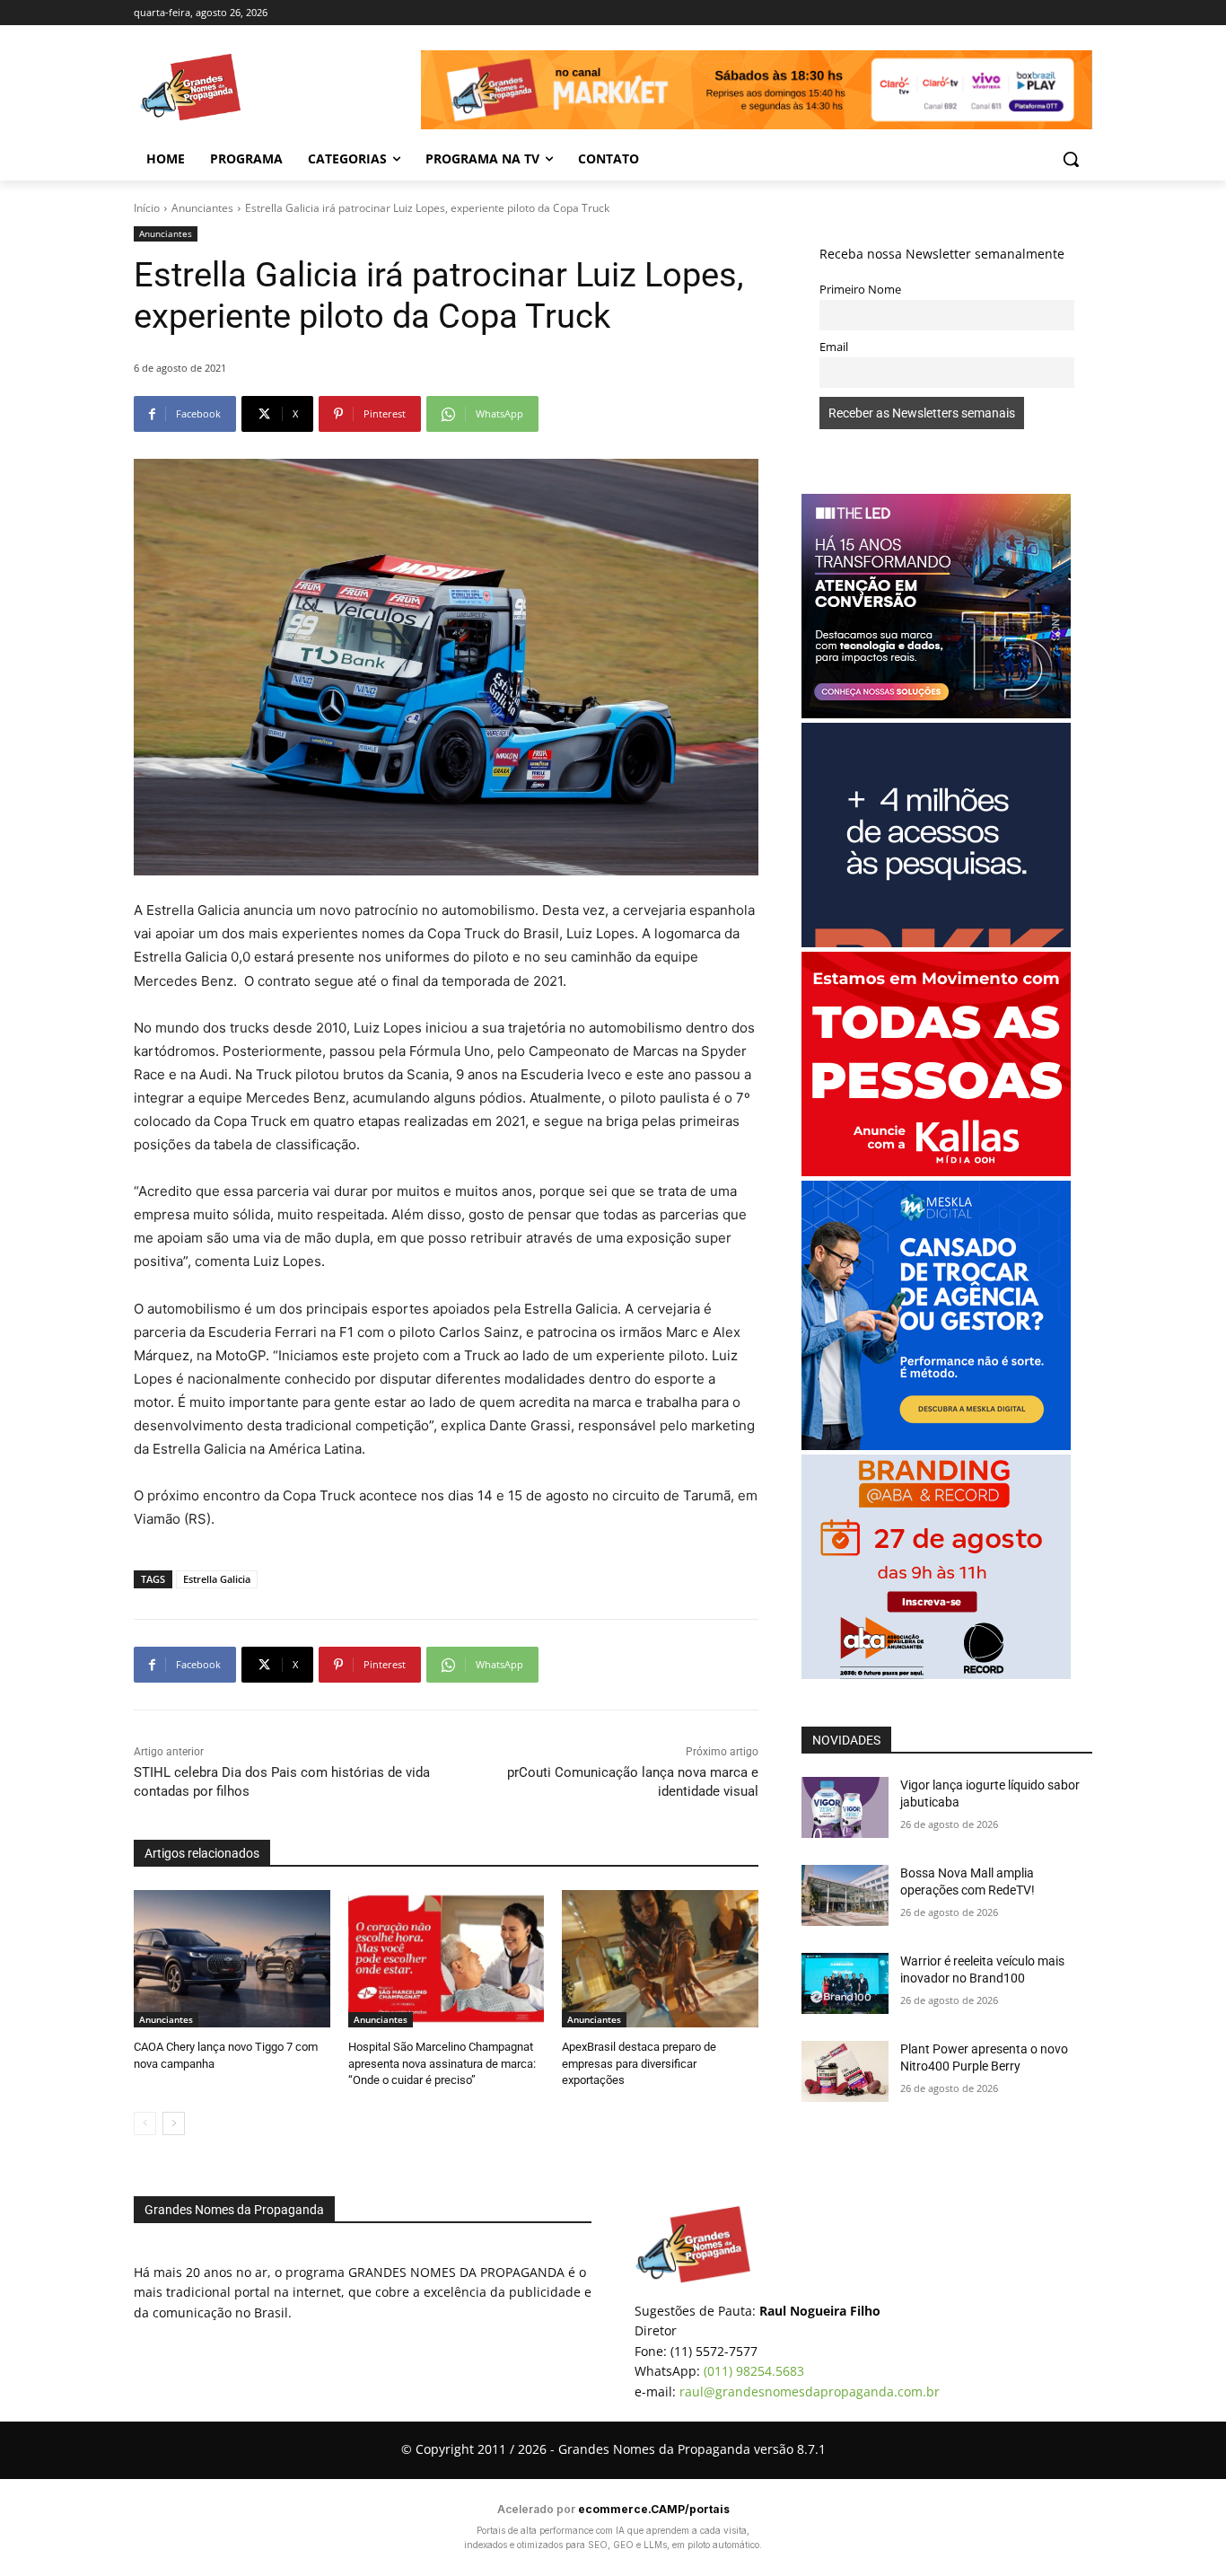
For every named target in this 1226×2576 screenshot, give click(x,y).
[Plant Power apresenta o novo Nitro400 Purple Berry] (845, 2071)
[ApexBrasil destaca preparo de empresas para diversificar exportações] (660, 1959)
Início (147, 208)
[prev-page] (145, 2123)
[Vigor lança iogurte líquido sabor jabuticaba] (845, 1807)
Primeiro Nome (860, 290)
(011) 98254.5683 (754, 2371)
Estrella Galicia (217, 1579)
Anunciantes (202, 208)
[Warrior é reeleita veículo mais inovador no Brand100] (845, 1983)
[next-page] (174, 2123)
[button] (1071, 159)
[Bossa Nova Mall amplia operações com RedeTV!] (845, 1895)
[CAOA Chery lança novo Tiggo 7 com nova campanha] (232, 1959)
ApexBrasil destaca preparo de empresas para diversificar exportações (639, 2063)
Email (834, 347)
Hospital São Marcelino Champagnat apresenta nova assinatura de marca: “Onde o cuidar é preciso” (442, 2063)
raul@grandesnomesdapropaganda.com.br (810, 2391)
